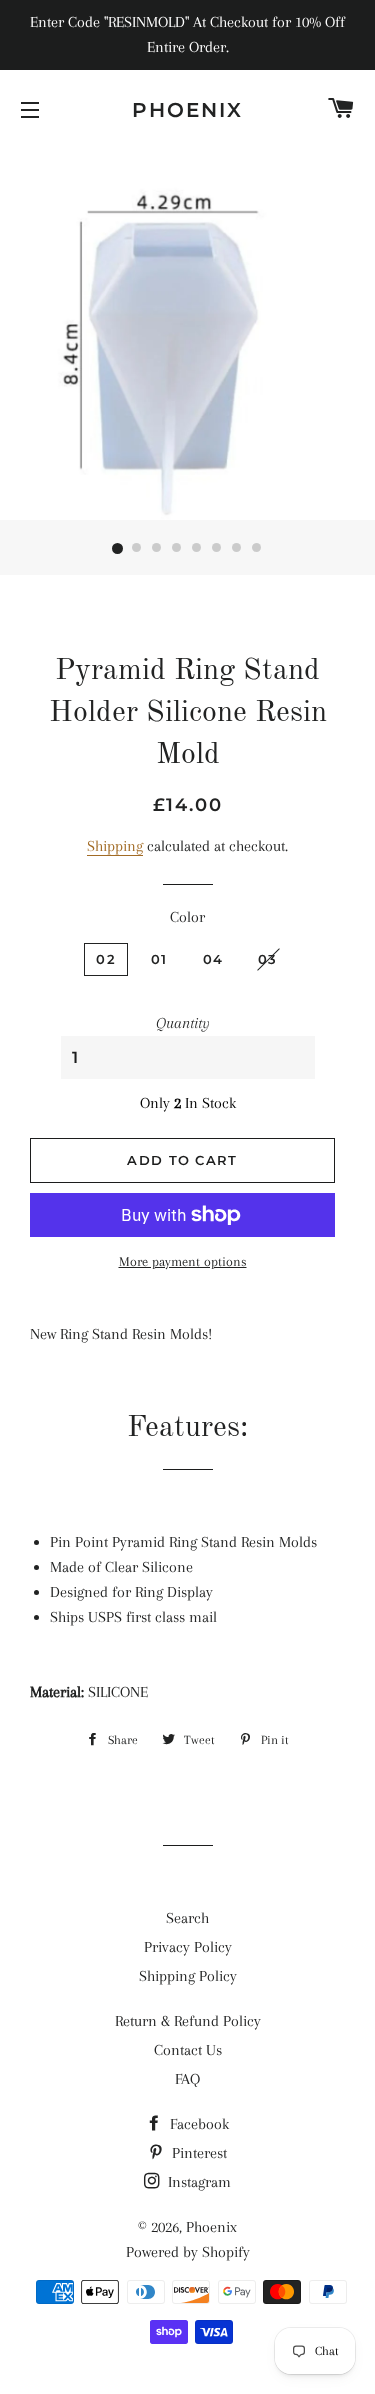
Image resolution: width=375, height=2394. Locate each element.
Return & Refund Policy (188, 2021)
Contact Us (188, 2050)
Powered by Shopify (188, 2252)
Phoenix (187, 110)
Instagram (197, 2182)
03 (268, 959)
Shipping (115, 846)
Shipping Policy (188, 1976)
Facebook (197, 2124)
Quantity (183, 1023)
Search (187, 1918)
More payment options (183, 1261)
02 (106, 959)
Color (187, 917)
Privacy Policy (188, 1947)
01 (159, 959)
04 (213, 959)
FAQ (187, 2079)
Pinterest (197, 2153)
